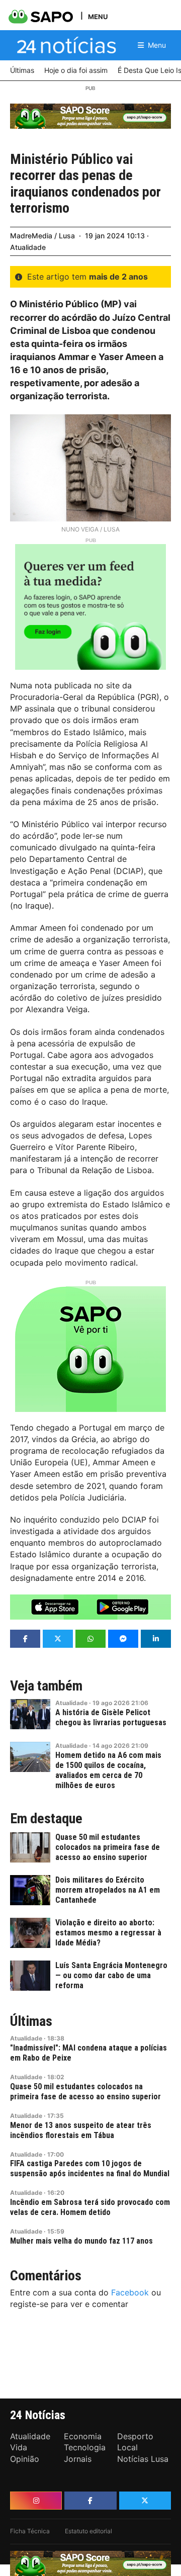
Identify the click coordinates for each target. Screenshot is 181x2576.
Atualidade (28, 247)
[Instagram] (36, 2501)
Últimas (31, 2021)
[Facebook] (90, 2501)
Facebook (130, 2292)
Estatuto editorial (88, 2531)
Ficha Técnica (30, 2531)
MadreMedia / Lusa (42, 236)
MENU (98, 16)
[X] (145, 2501)
